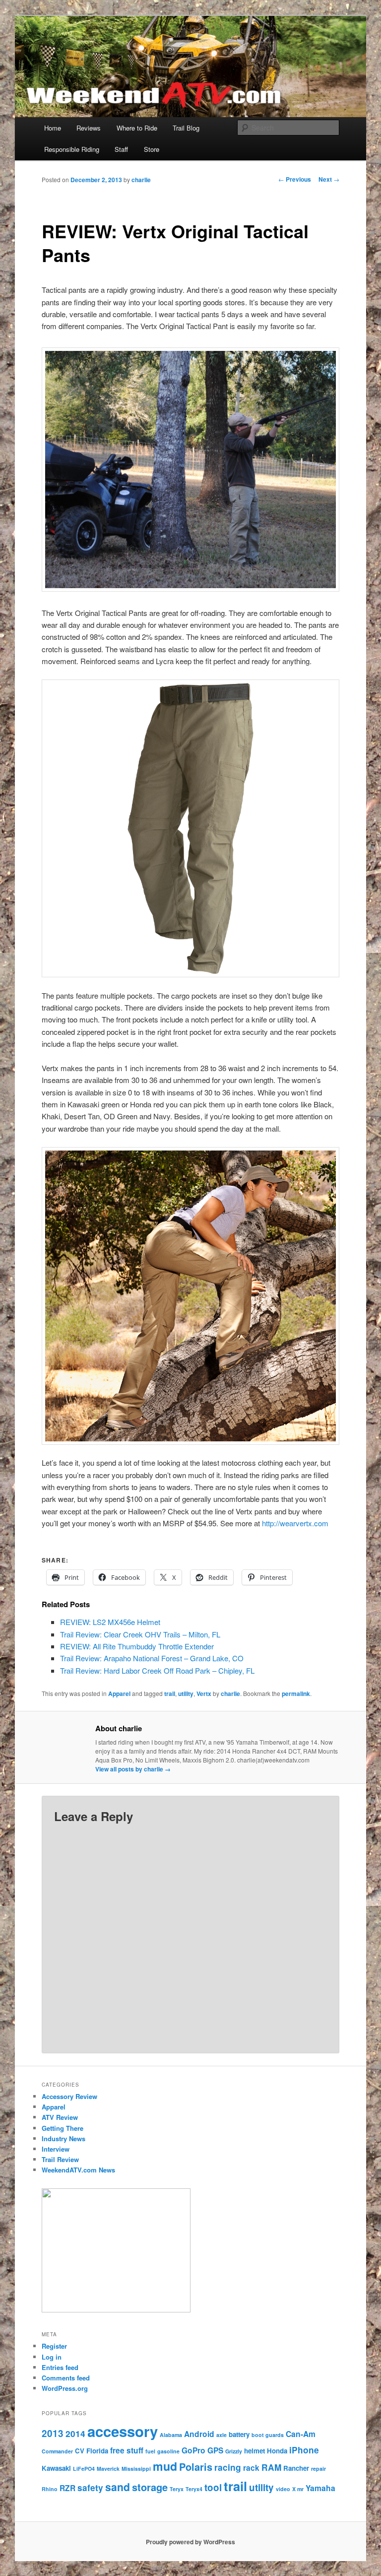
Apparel (119, 1694)
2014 (75, 2434)
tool (213, 2487)
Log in (52, 2357)
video (283, 2489)
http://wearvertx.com (295, 1523)
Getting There (63, 2128)
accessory (123, 2431)
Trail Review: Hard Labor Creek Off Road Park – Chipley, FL (157, 1670)
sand (118, 2487)
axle (222, 2435)
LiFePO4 (84, 2469)
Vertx (204, 1694)
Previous (295, 179)
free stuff (127, 2450)
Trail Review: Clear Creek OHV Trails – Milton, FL (140, 1634)
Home (53, 128)
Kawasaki (56, 2468)
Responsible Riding (72, 149)
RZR (67, 2488)
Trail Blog (186, 128)
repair (318, 2469)
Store (152, 149)
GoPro (193, 2450)
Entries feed (60, 2367)
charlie (141, 180)
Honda (277, 2451)
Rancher (296, 2468)
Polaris (196, 2467)
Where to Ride (137, 128)
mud (165, 2466)
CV (80, 2451)
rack (251, 2468)
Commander (57, 2451)
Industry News (63, 2138)
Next (329, 179)
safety (90, 2488)
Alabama (171, 2435)
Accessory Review (69, 2096)
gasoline (168, 2451)
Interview (56, 2149)
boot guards (268, 2435)
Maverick (108, 2469)
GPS (215, 2450)
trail (170, 1694)
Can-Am (301, 2434)
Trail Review (60, 2159)
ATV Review (60, 2117)
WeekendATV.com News (78, 2170)
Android (199, 2434)
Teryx (177, 2489)
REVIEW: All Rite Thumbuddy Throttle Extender (137, 1646)
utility (186, 1694)
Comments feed (66, 2378)
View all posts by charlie (133, 1769)
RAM (271, 2467)
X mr (298, 2489)
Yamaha (320, 2488)
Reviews (89, 128)
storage (150, 2487)
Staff (121, 149)
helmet (254, 2451)
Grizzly (234, 2451)
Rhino (50, 2489)
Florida (97, 2451)
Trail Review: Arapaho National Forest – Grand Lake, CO (152, 1658)
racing (228, 2467)
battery (239, 2434)
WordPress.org (65, 2388)
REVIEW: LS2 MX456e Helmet (110, 1622)
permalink (296, 1694)
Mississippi (136, 2469)
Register (54, 2346)
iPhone (304, 2450)
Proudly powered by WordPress (190, 2542)
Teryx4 (194, 2489)
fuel (150, 2451)
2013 (53, 2433)
